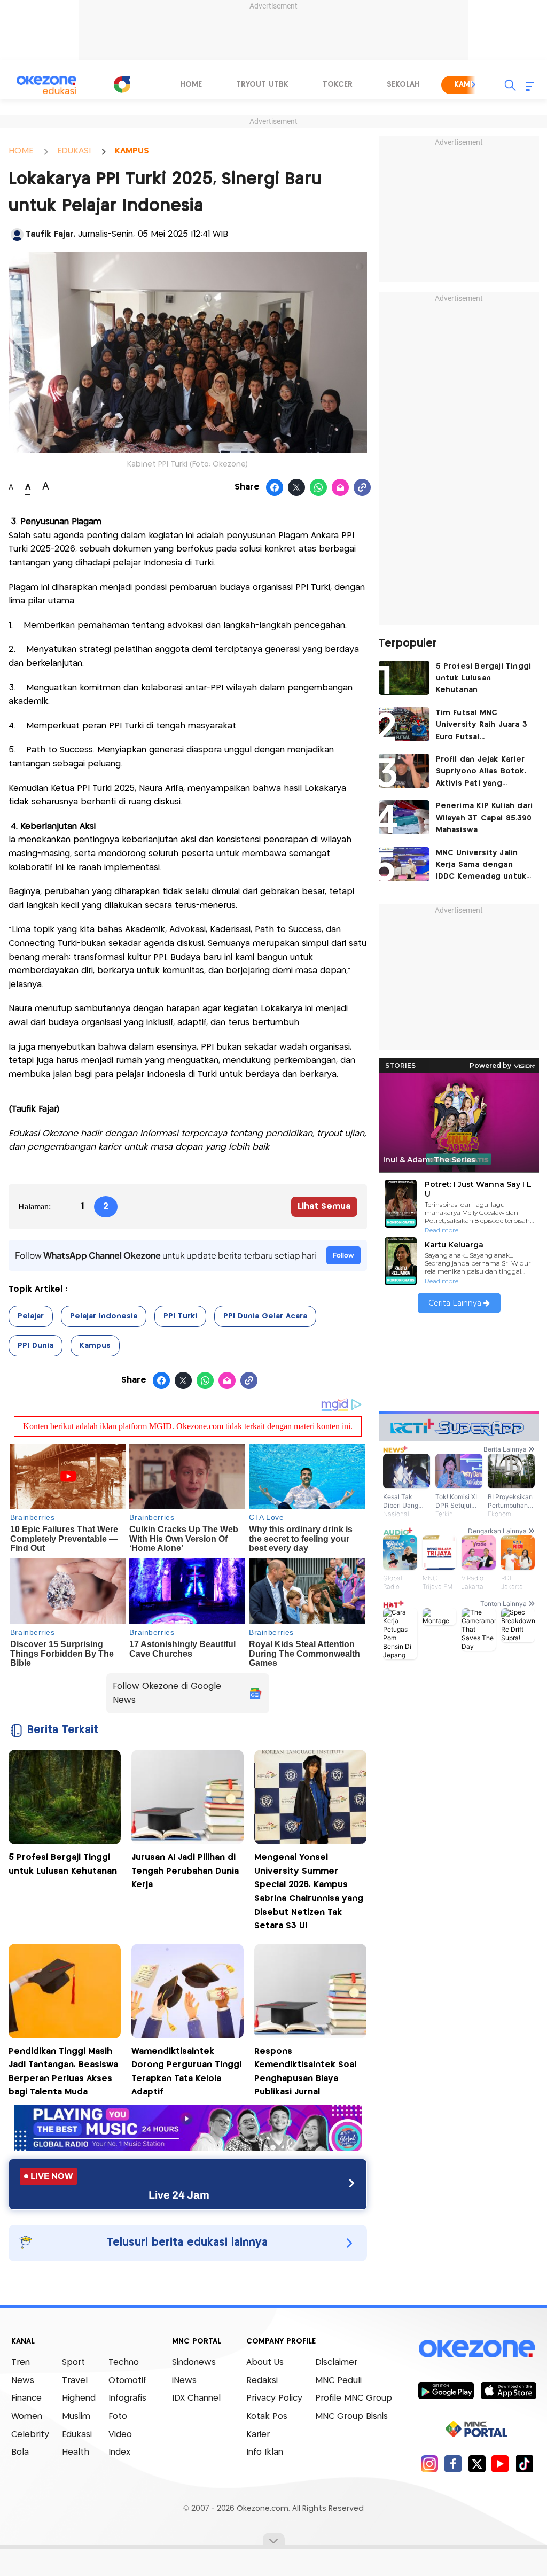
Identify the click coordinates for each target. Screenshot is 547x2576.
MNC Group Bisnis (351, 2416)
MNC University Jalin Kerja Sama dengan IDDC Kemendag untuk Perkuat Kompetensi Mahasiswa (481, 866)
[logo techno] (46, 85)
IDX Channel (196, 2398)
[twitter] (477, 2464)
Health (76, 2452)
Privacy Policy (274, 2398)
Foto (118, 2416)
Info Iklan (265, 2452)
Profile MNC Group (354, 2398)
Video (120, 2435)
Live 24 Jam (179, 2195)
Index (119, 2452)
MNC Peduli (338, 2381)
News (23, 2381)
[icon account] (17, 235)
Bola (20, 2452)
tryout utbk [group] (262, 84)
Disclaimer (336, 2362)
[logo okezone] (477, 2349)
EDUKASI (74, 151)
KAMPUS (132, 151)
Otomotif (127, 2381)
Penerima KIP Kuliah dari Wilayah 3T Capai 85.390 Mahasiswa (485, 818)
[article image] (404, 678)
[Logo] (122, 84)
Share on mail (341, 488)
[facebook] (453, 2464)
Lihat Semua (324, 1206)
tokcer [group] (338, 84)
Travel (75, 2381)
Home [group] (191, 84)
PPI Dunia (36, 1346)
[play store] (446, 2390)
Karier (258, 2435)
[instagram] (429, 2464)
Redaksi (262, 2381)
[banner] (188, 2148)
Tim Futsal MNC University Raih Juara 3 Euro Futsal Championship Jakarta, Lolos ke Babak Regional (482, 726)
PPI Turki (180, 1316)
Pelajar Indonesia (104, 1316)
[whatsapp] (319, 488)
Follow (343, 1255)
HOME (21, 151)
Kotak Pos (267, 2416)
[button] (474, 84)
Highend (79, 2398)
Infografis (127, 2398)
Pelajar (31, 1316)
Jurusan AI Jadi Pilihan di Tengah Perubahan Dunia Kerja (185, 1871)
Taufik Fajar (50, 234)
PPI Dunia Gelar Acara (265, 1316)
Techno (124, 2362)
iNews (184, 2381)
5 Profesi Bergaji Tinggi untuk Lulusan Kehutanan (484, 678)
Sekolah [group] (403, 84)
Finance (26, 2398)
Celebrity (30, 2435)
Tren (21, 2362)
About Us (265, 2362)
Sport (73, 2362)
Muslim (76, 2416)
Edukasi (77, 2435)
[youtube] (500, 2464)
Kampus (95, 1346)
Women (27, 2416)
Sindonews (194, 2362)
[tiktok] (524, 2464)
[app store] (508, 2390)
